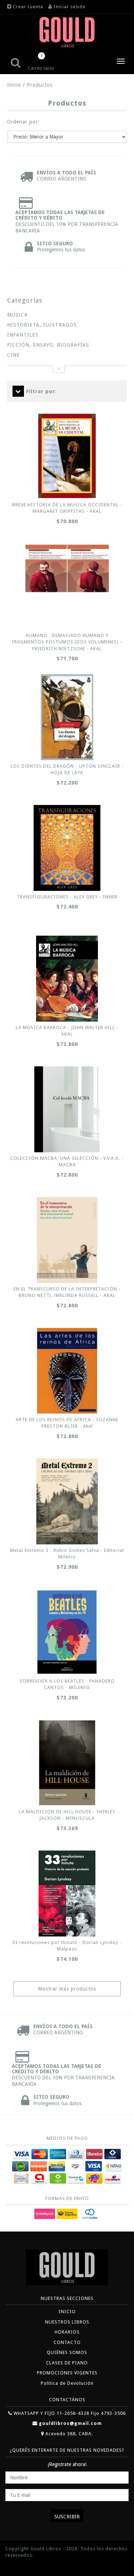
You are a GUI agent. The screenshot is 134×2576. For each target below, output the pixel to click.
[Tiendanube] (21, 2566)
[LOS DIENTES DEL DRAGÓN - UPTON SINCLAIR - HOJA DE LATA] (67, 717)
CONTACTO (67, 2342)
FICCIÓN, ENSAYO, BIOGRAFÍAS (48, 345)
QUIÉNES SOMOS (67, 2352)
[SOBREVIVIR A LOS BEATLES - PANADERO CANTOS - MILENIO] (67, 1632)
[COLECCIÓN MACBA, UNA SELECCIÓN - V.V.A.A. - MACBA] (67, 1109)
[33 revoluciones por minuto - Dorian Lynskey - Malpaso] (67, 1894)
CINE (14, 355)
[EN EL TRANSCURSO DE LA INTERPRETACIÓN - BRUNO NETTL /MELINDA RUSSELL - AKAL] (67, 1240)
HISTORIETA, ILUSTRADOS (42, 325)
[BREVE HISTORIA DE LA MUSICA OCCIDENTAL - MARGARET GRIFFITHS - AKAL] (67, 456)
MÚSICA (18, 315)
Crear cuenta (28, 7)
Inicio (14, 85)
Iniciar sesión (70, 7)
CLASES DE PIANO (67, 2363)
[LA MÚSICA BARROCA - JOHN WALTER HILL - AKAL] (67, 979)
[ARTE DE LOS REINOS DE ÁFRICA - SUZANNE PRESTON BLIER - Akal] (67, 1371)
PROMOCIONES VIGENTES (67, 2373)
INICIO (67, 2312)
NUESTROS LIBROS (67, 2322)
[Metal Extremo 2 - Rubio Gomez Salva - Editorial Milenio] (67, 1501)
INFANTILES (23, 335)
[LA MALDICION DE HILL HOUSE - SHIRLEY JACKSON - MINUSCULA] (67, 1763)
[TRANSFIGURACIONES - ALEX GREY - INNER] (67, 848)
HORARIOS (67, 2332)
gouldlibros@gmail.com (70, 2423)
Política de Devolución (67, 2383)
